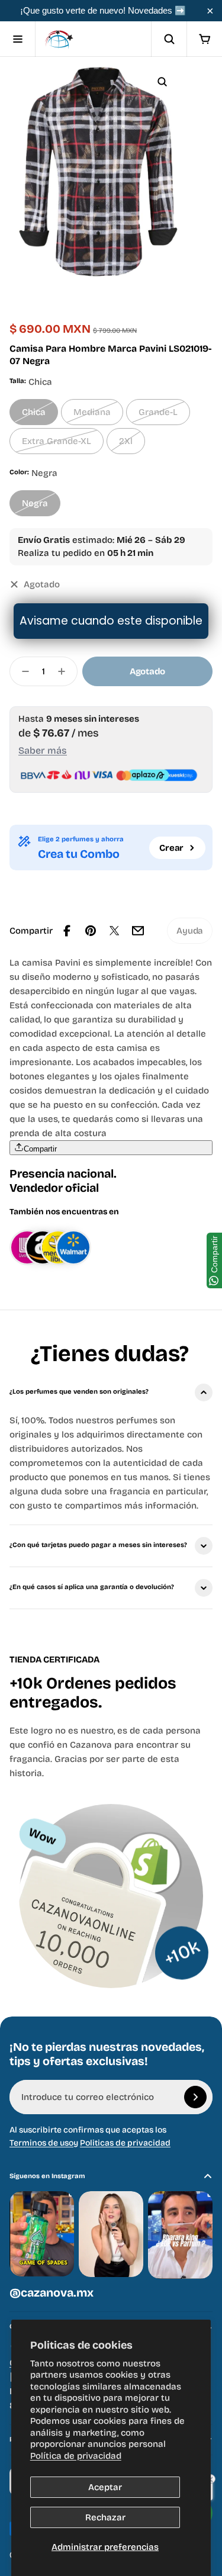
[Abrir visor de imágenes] (162, 82)
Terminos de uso (41, 2143)
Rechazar (105, 2517)
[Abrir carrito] (204, 39)
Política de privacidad (76, 2456)
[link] (190, 931)
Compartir (40, 1149)
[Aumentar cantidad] (65, 671)
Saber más (43, 750)
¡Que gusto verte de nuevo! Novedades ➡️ (103, 10)
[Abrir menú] (18, 39)
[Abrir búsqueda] (169, 39)
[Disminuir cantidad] (22, 671)
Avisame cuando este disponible (111, 621)
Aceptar (105, 2487)
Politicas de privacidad (125, 2143)
